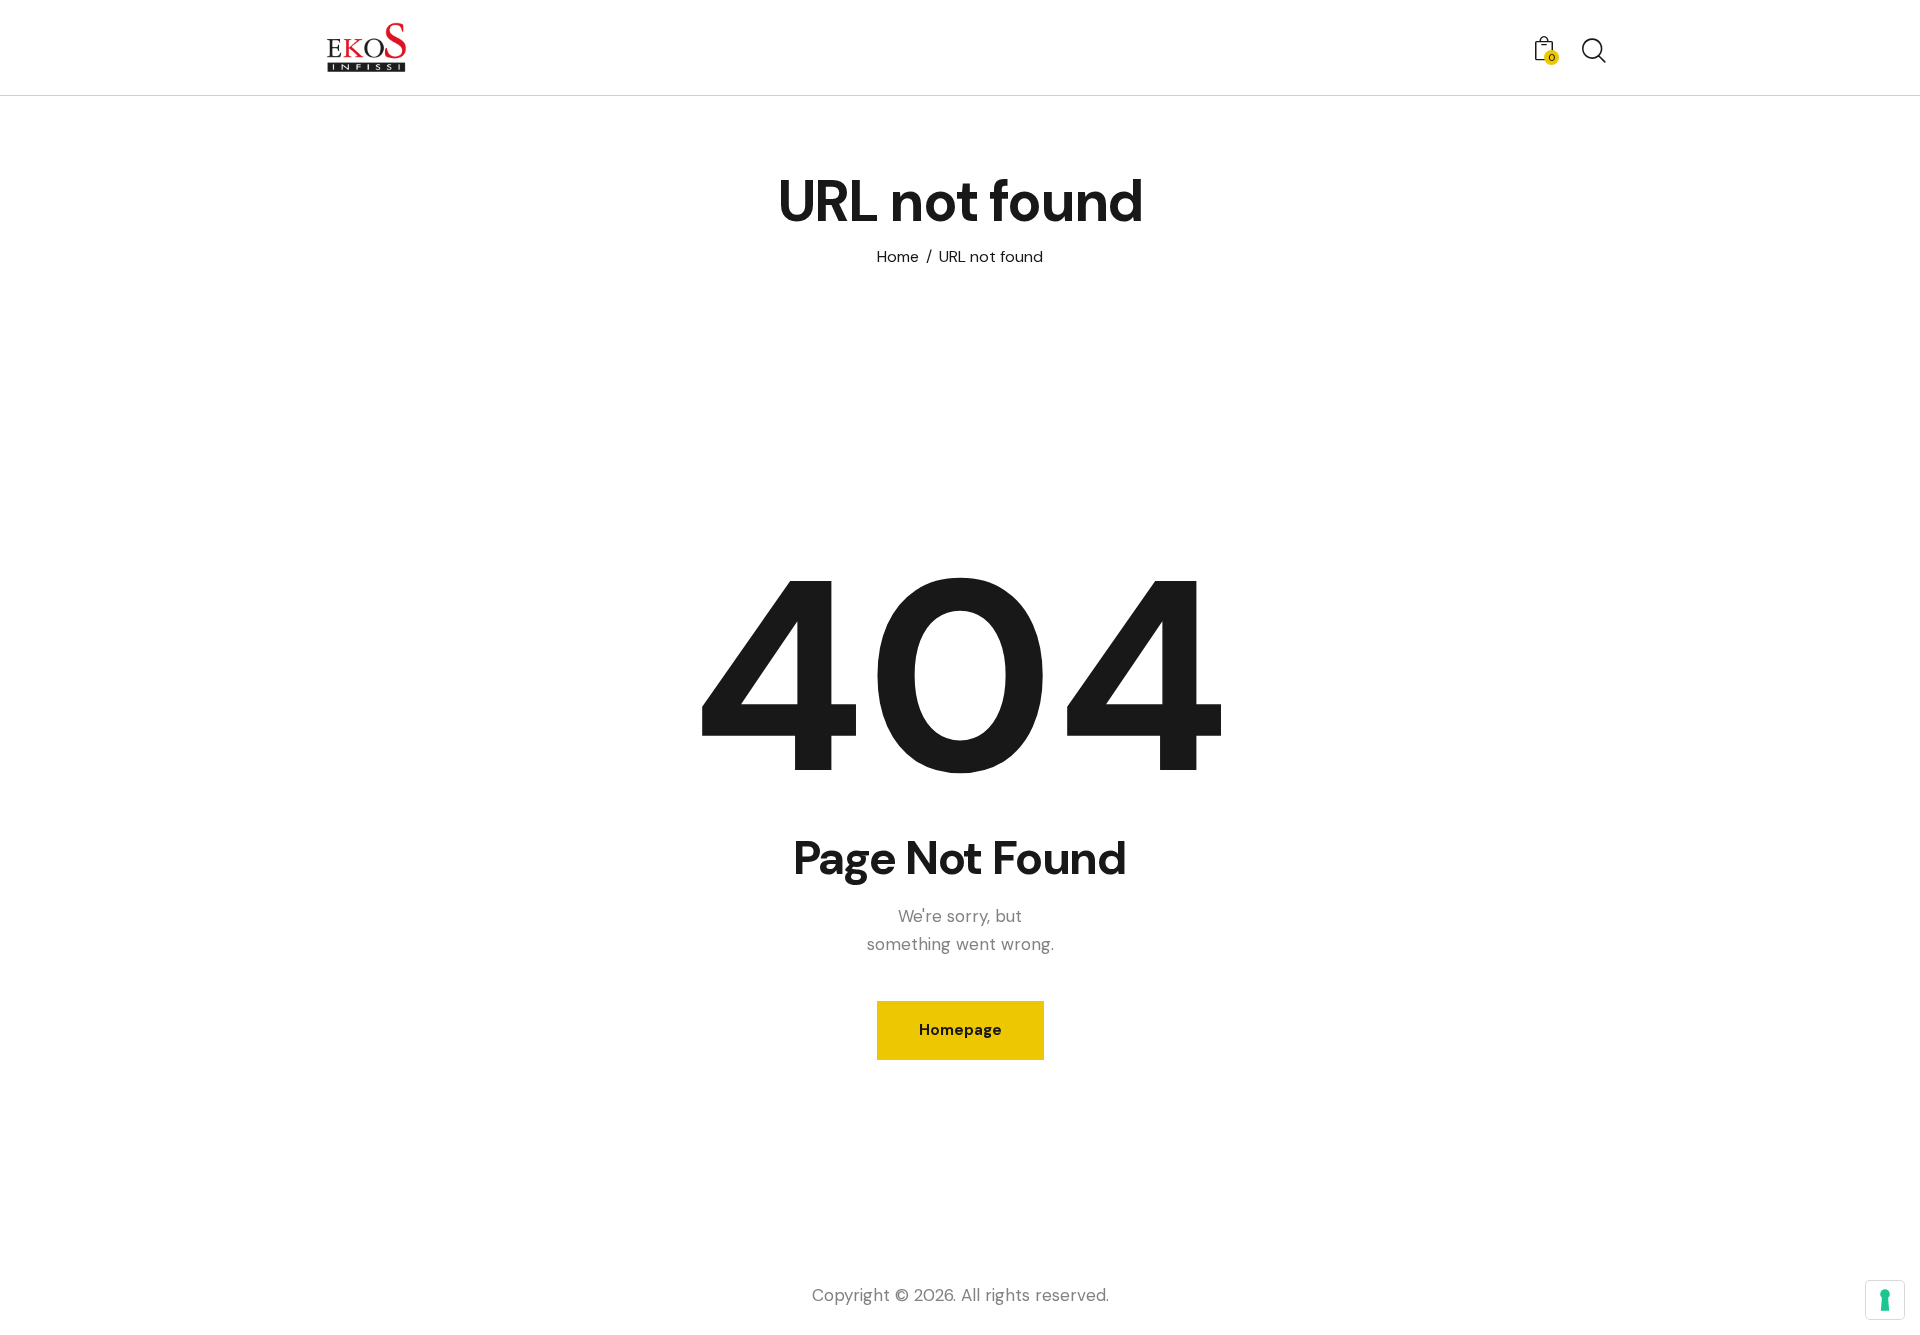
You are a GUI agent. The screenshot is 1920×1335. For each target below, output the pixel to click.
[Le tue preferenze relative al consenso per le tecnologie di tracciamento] (1885, 1300)
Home (898, 257)
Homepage (960, 1030)
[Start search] (1592, 51)
